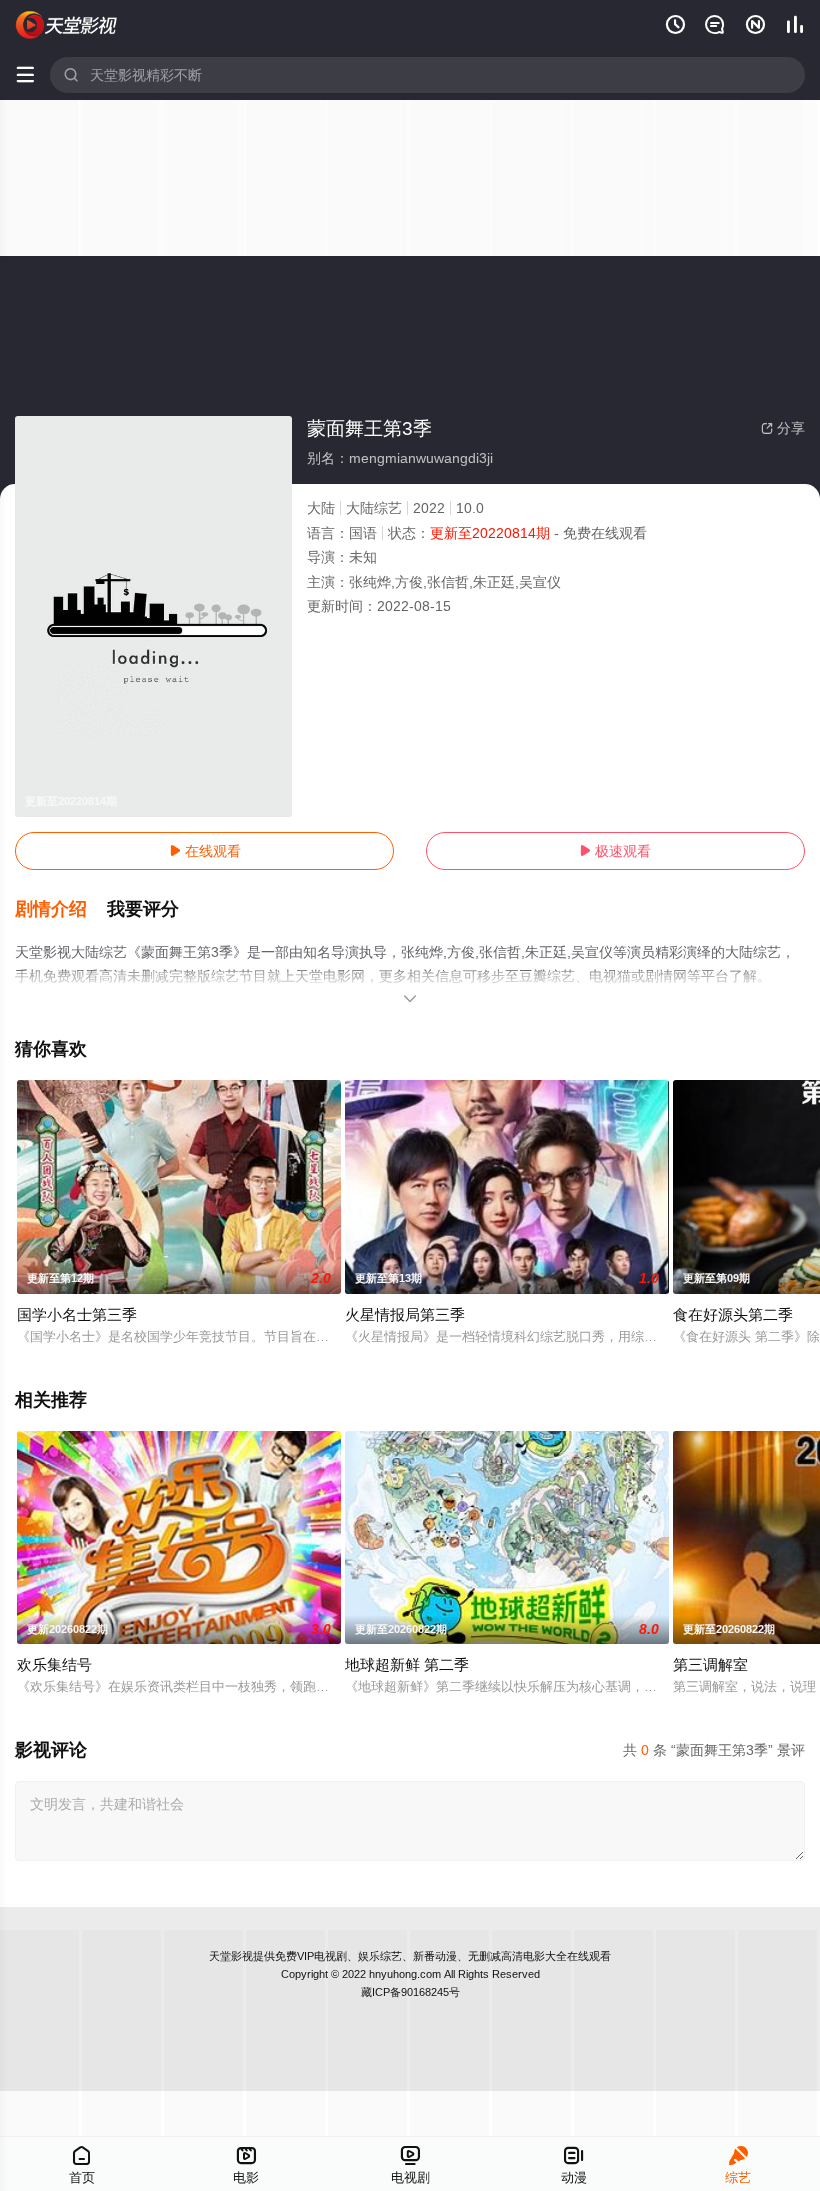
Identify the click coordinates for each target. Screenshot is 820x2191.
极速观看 (615, 851)
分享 (783, 428)
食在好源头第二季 (733, 1314)
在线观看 (205, 851)
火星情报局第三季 (405, 1314)
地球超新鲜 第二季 (407, 1664)
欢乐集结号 (54, 1664)
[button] (61, 910)
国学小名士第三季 (77, 1314)
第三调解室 (710, 1664)
